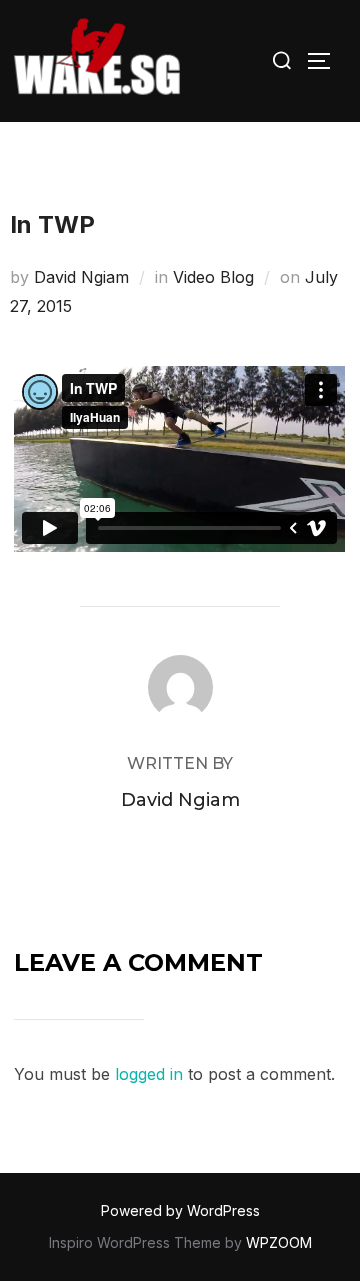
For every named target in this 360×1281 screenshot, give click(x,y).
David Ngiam (81, 277)
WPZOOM (279, 1242)
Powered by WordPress (180, 1210)
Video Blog (213, 277)
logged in (149, 1074)
